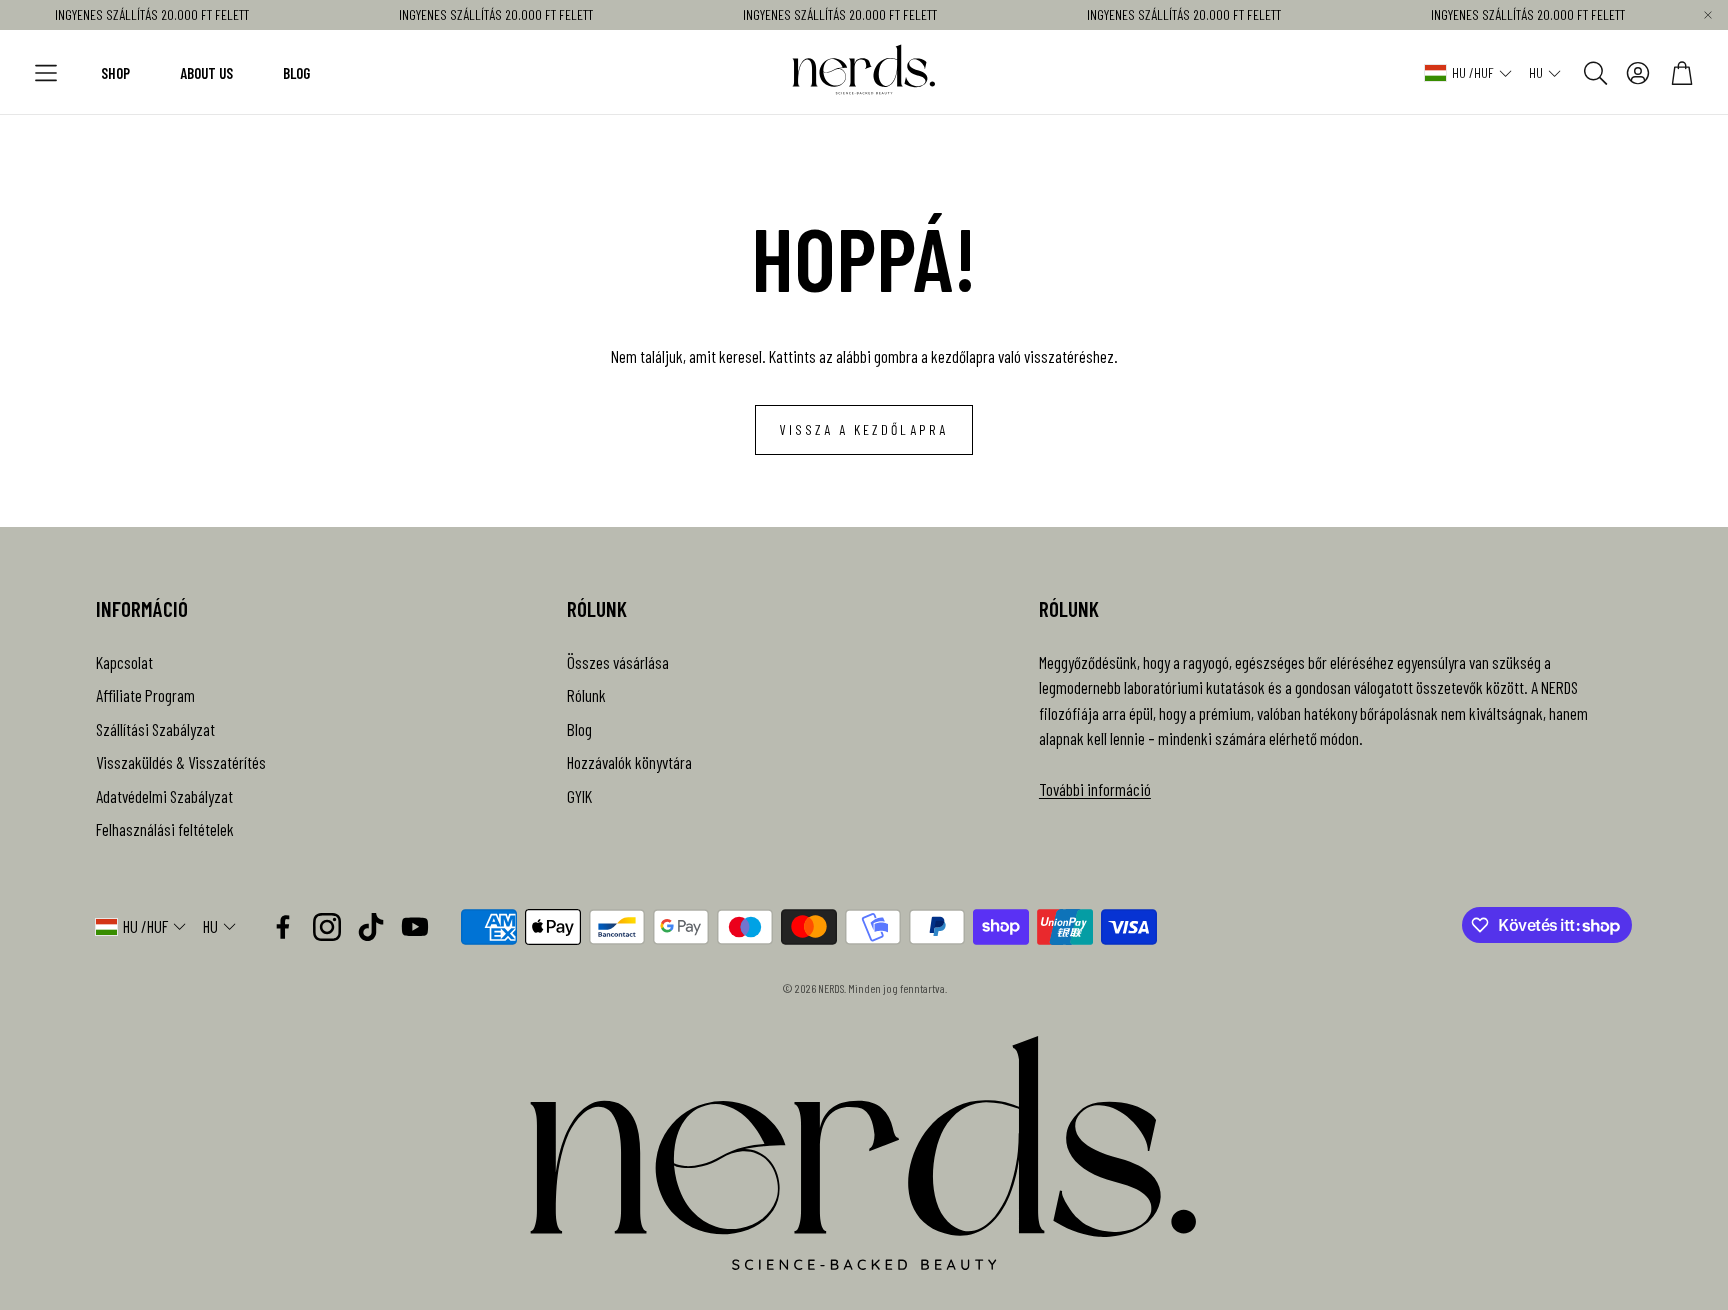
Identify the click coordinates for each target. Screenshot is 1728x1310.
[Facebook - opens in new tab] (283, 927)
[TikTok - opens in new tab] (371, 927)
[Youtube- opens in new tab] (415, 927)
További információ (1095, 789)
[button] (46, 73)
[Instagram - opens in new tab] (327, 927)
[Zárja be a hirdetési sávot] (1708, 15)
